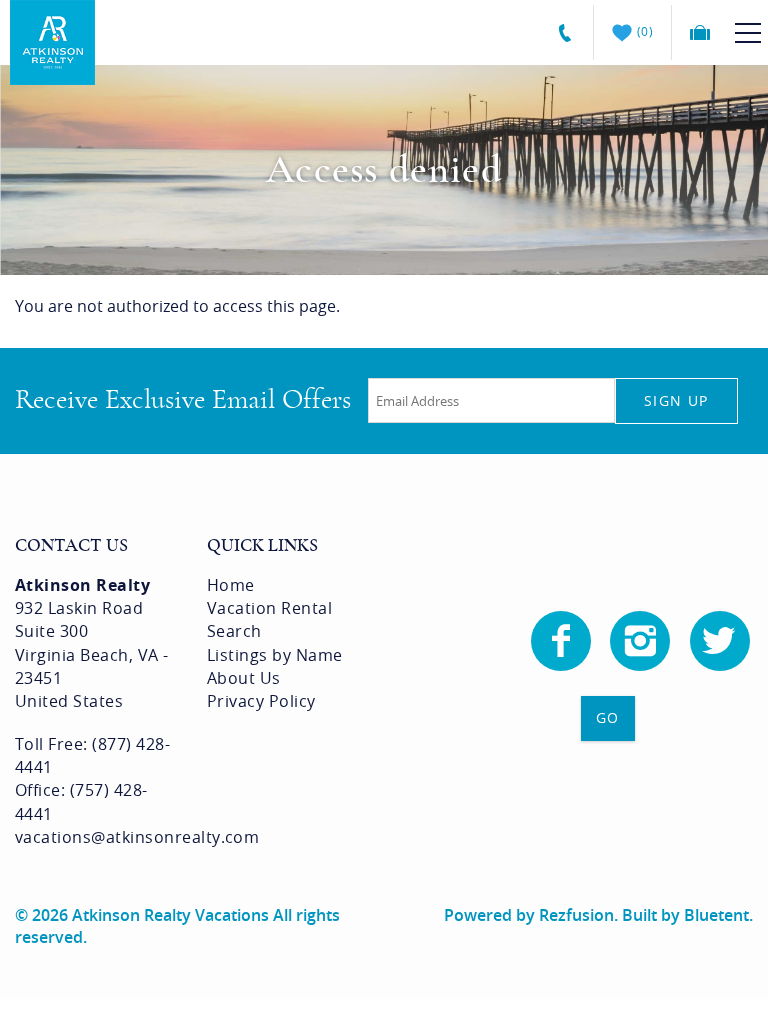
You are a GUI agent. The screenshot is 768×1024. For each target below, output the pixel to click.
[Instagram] (642, 641)
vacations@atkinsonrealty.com (137, 837)
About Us (244, 678)
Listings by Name (275, 655)
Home (231, 585)
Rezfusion (576, 915)
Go (608, 717)
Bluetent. (718, 915)
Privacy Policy (261, 701)
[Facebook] (563, 641)
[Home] (52, 41)
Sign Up (676, 400)
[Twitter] (721, 641)
